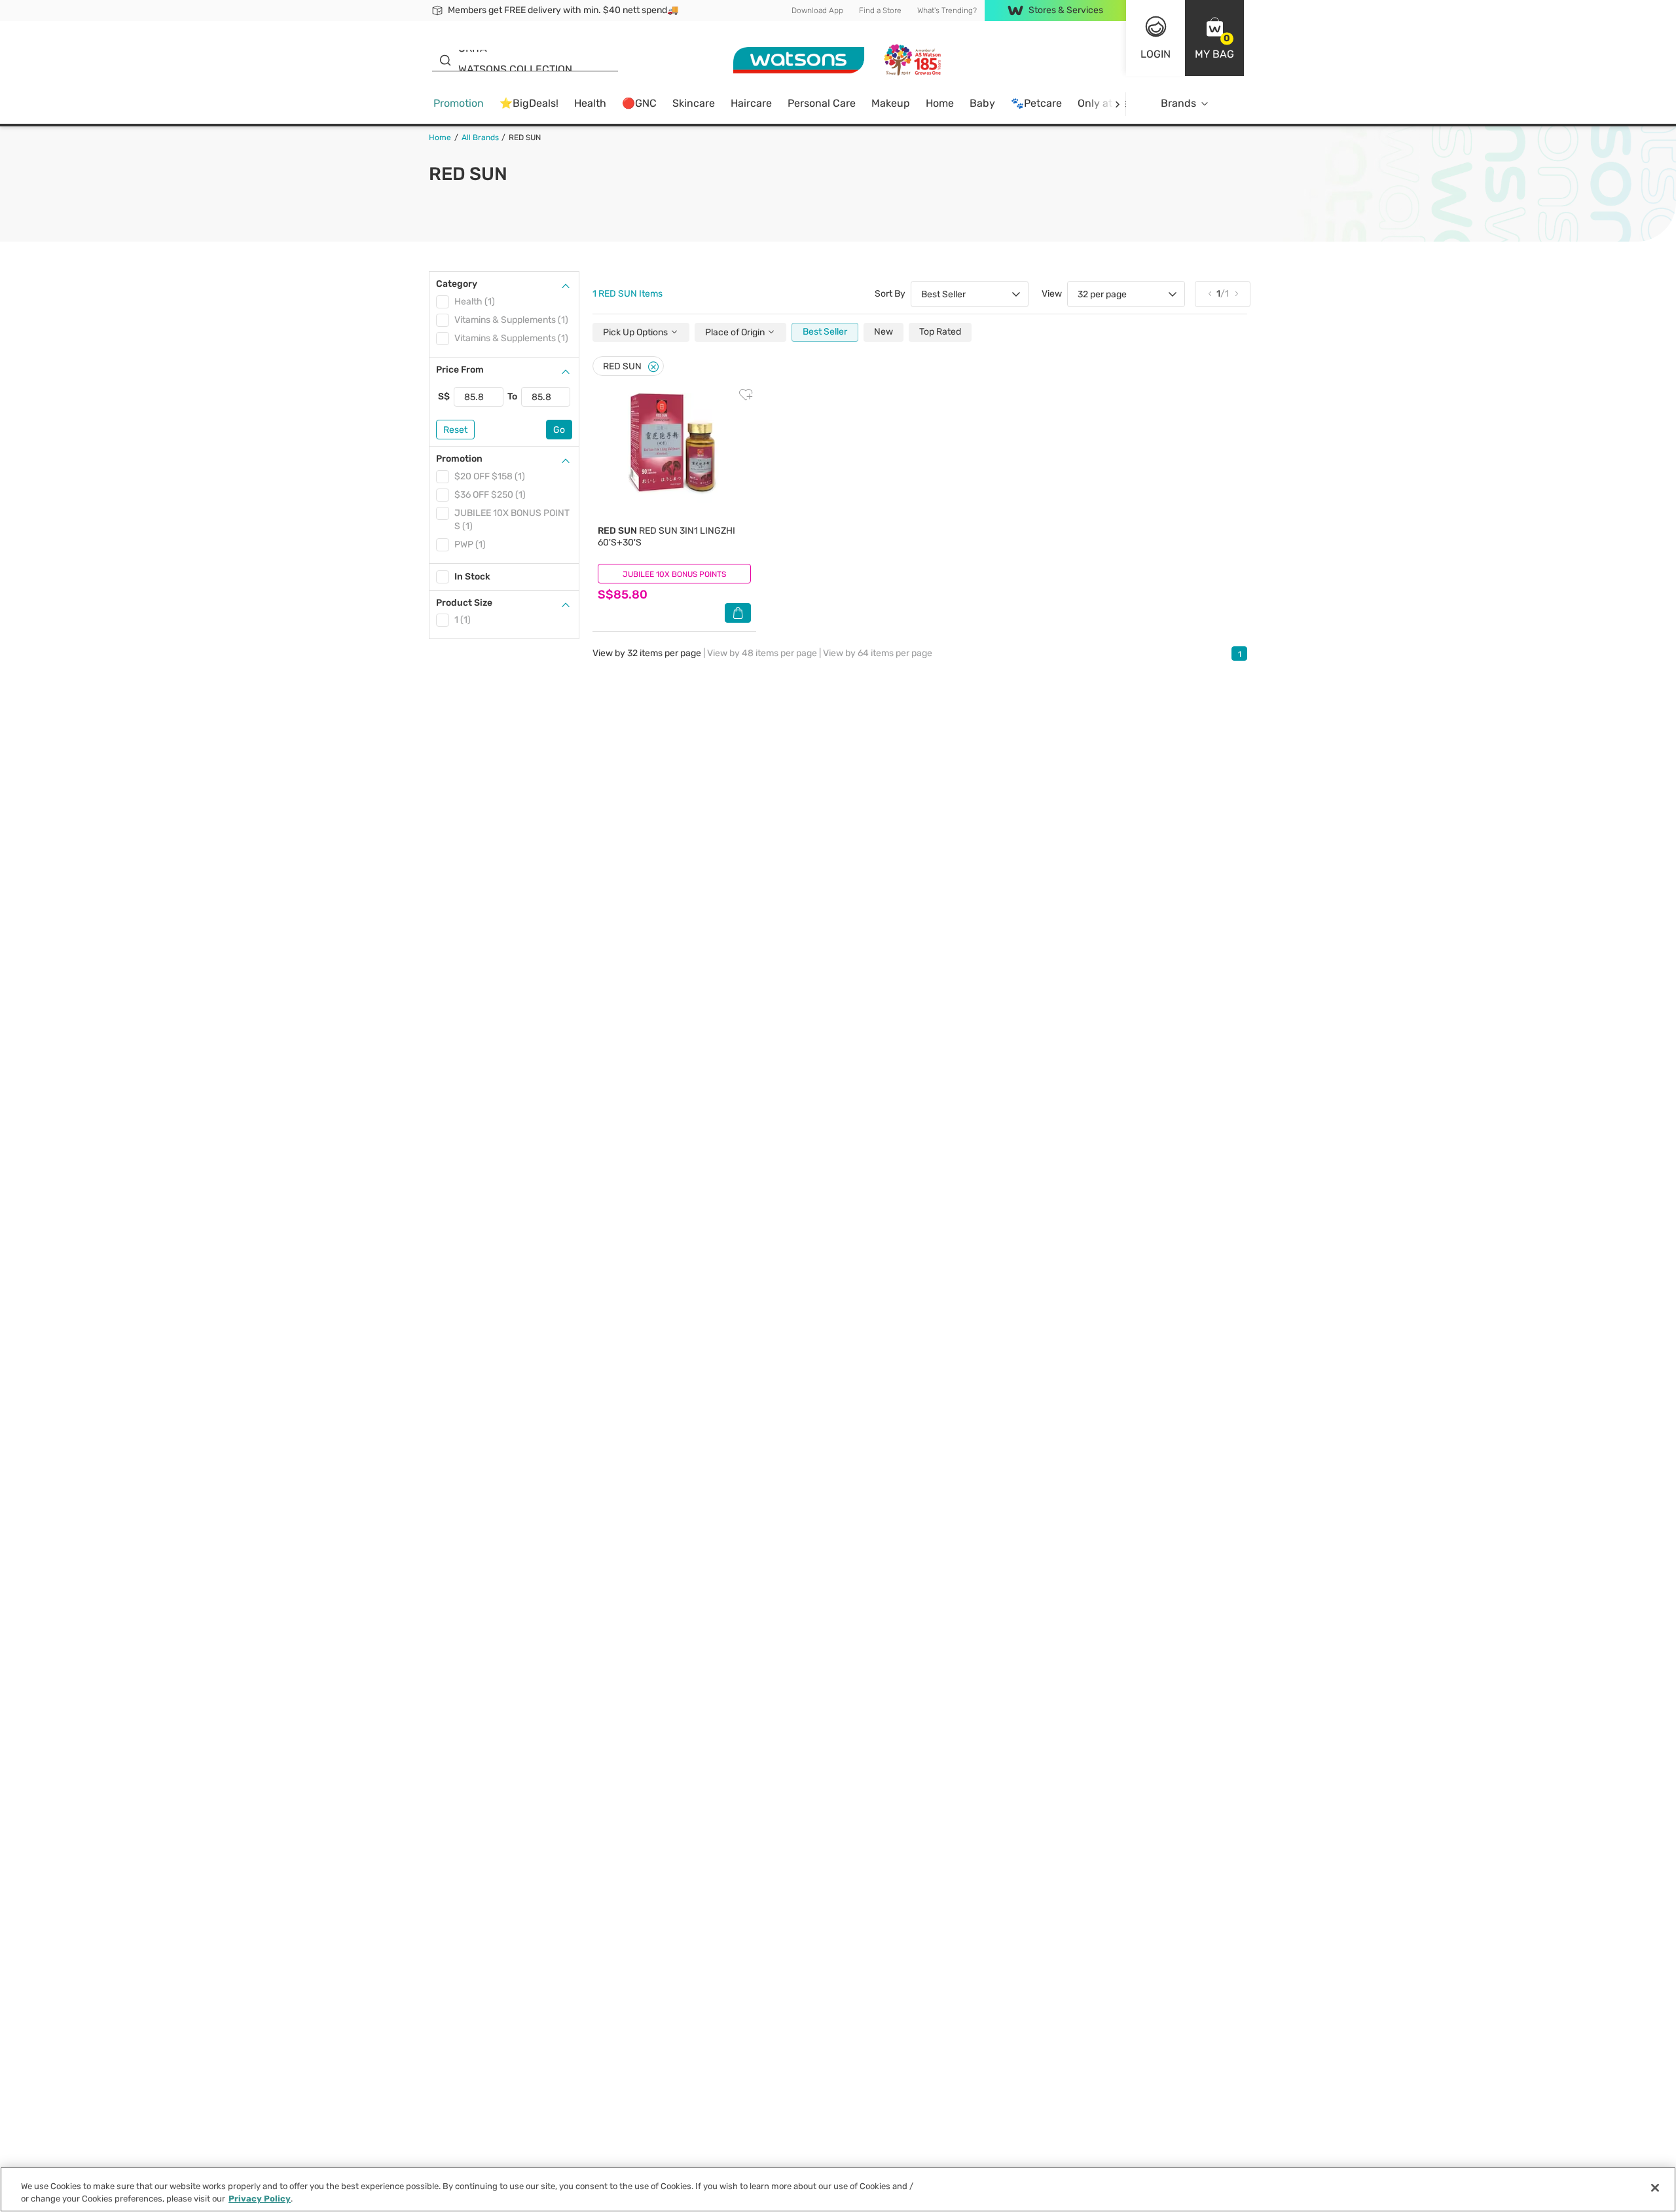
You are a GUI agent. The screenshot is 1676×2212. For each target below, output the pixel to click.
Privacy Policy (260, 2199)
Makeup (891, 103)
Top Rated (940, 332)
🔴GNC (639, 103)
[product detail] (674, 455)
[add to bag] (738, 613)
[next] (1117, 104)
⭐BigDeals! (529, 103)
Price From (460, 370)
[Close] (653, 367)
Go (559, 430)
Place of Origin (736, 332)
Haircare (751, 103)
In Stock (472, 577)
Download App (817, 10)
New (884, 332)
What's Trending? (947, 10)
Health (590, 103)
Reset (455, 430)
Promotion (459, 103)
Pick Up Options (636, 332)
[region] (838, 2189)
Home (940, 103)
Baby (982, 103)
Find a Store (880, 10)
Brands (1178, 103)
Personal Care (822, 103)
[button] (1214, 38)
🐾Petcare (1036, 103)
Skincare (694, 103)
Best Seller (825, 332)
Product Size (464, 603)
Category (457, 284)
